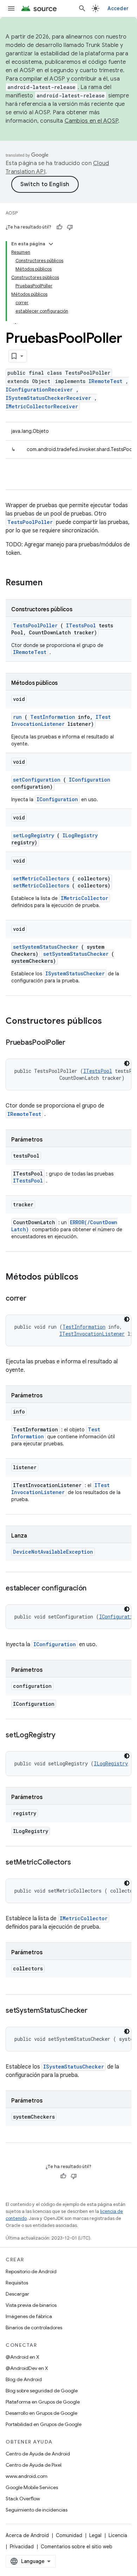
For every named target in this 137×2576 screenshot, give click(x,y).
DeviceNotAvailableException (53, 1552)
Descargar (17, 2294)
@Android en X (22, 2357)
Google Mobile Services (32, 2487)
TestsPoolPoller (30, 522)
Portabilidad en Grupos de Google (44, 2424)
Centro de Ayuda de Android (38, 2454)
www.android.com (27, 2476)
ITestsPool (81, 625)
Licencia (118, 2535)
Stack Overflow (23, 2499)
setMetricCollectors (41, 878)
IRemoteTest (105, 381)
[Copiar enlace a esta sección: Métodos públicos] (87, 1277)
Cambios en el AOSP (92, 121)
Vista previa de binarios (31, 2305)
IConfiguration (90, 780)
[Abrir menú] (11, 8)
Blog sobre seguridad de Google (42, 2391)
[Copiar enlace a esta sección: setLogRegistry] (63, 1736)
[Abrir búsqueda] (82, 8)
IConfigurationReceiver (39, 390)
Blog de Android (24, 2379)
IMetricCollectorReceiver (42, 406)
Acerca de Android (27, 2535)
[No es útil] (70, 227)
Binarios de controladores (34, 2328)
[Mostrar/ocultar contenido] (51, 244)
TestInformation (53, 717)
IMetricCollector (84, 898)
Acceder (118, 8)
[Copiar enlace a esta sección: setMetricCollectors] (78, 1863)
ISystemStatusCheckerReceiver (48, 398)
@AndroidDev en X (27, 2368)
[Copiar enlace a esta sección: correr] (33, 1299)
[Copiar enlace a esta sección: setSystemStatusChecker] (94, 2011)
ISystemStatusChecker (75, 973)
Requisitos (17, 2283)
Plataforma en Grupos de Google (43, 2402)
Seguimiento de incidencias (37, 2510)
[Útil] (59, 227)
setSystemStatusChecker (46, 947)
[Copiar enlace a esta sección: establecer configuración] (93, 1589)
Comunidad (69, 2535)
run (17, 717)
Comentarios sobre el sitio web (77, 2547)
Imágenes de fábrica (29, 2316)
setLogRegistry (34, 835)
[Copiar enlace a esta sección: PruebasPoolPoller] (72, 1043)
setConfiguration (37, 780)
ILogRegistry (80, 835)
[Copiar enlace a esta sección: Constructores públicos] (111, 1022)
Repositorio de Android (31, 2271)
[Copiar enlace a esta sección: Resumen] (52, 583)
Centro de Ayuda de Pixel (34, 2465)
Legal (95, 2535)
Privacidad (22, 2547)
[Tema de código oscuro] (127, 1063)
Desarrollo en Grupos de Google (41, 2413)
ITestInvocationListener (61, 720)
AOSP (12, 213)
